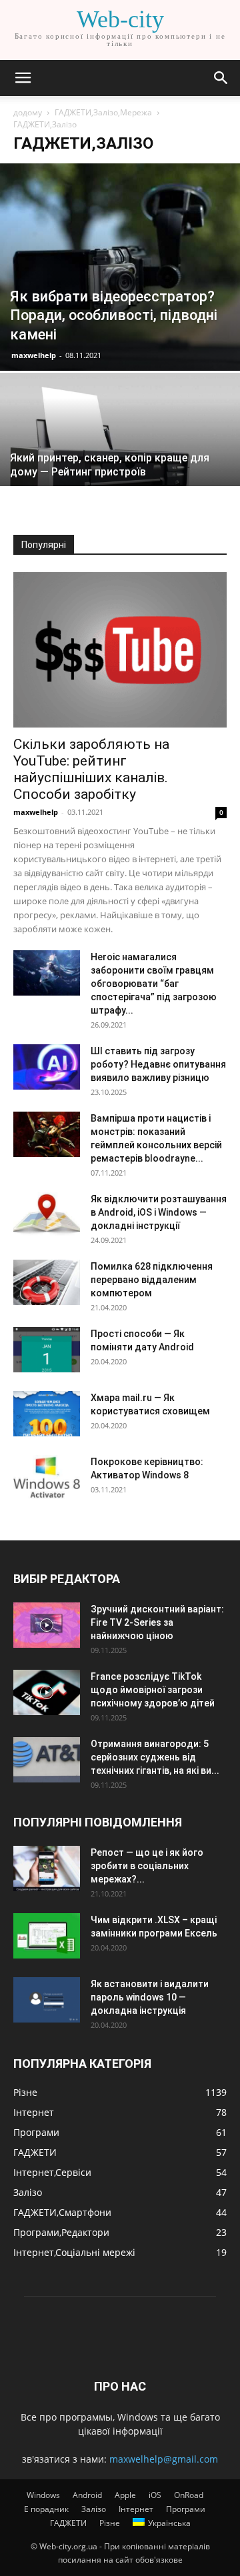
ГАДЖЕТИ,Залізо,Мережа (103, 112)
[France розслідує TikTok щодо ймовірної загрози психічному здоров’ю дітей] (47, 1693)
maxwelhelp (34, 355)
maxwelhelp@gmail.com (164, 2459)
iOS (155, 2495)
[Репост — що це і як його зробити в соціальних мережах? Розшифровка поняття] (47, 1869)
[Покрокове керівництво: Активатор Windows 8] (47, 1478)
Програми (186, 2509)
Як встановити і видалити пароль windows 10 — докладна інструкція (150, 1997)
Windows (43, 2495)
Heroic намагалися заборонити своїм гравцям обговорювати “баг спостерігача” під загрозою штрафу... (154, 984)
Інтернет (136, 2509)
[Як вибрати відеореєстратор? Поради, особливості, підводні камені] (120, 267)
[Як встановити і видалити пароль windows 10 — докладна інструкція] (47, 2000)
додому (28, 112)
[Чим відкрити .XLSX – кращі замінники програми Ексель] (47, 1936)
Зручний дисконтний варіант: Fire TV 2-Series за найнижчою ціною (157, 1622)
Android (87, 2495)
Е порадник (46, 2509)
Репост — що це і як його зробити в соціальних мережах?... (147, 1866)
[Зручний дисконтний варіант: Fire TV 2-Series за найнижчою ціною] (47, 1625)
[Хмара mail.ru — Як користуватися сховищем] (47, 1414)
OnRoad (189, 2495)
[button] (23, 78)
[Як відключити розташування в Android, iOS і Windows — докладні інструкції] (47, 1215)
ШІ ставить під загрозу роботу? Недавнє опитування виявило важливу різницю (158, 1064)
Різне (110, 2523)
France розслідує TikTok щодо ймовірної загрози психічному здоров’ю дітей (153, 1690)
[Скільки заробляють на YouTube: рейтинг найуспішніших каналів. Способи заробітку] (120, 650)
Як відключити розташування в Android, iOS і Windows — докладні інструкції (159, 1212)
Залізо (94, 2509)
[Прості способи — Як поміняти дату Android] (47, 1350)
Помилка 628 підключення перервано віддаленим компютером (152, 1280)
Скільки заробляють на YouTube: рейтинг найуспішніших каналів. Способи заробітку (91, 769)
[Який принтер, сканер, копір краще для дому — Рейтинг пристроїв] (120, 463)
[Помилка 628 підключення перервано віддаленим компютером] (47, 1283)
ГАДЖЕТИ (68, 2523)
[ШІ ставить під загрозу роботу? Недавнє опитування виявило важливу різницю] (47, 1067)
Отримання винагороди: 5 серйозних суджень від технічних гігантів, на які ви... (155, 1757)
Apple (125, 2495)
